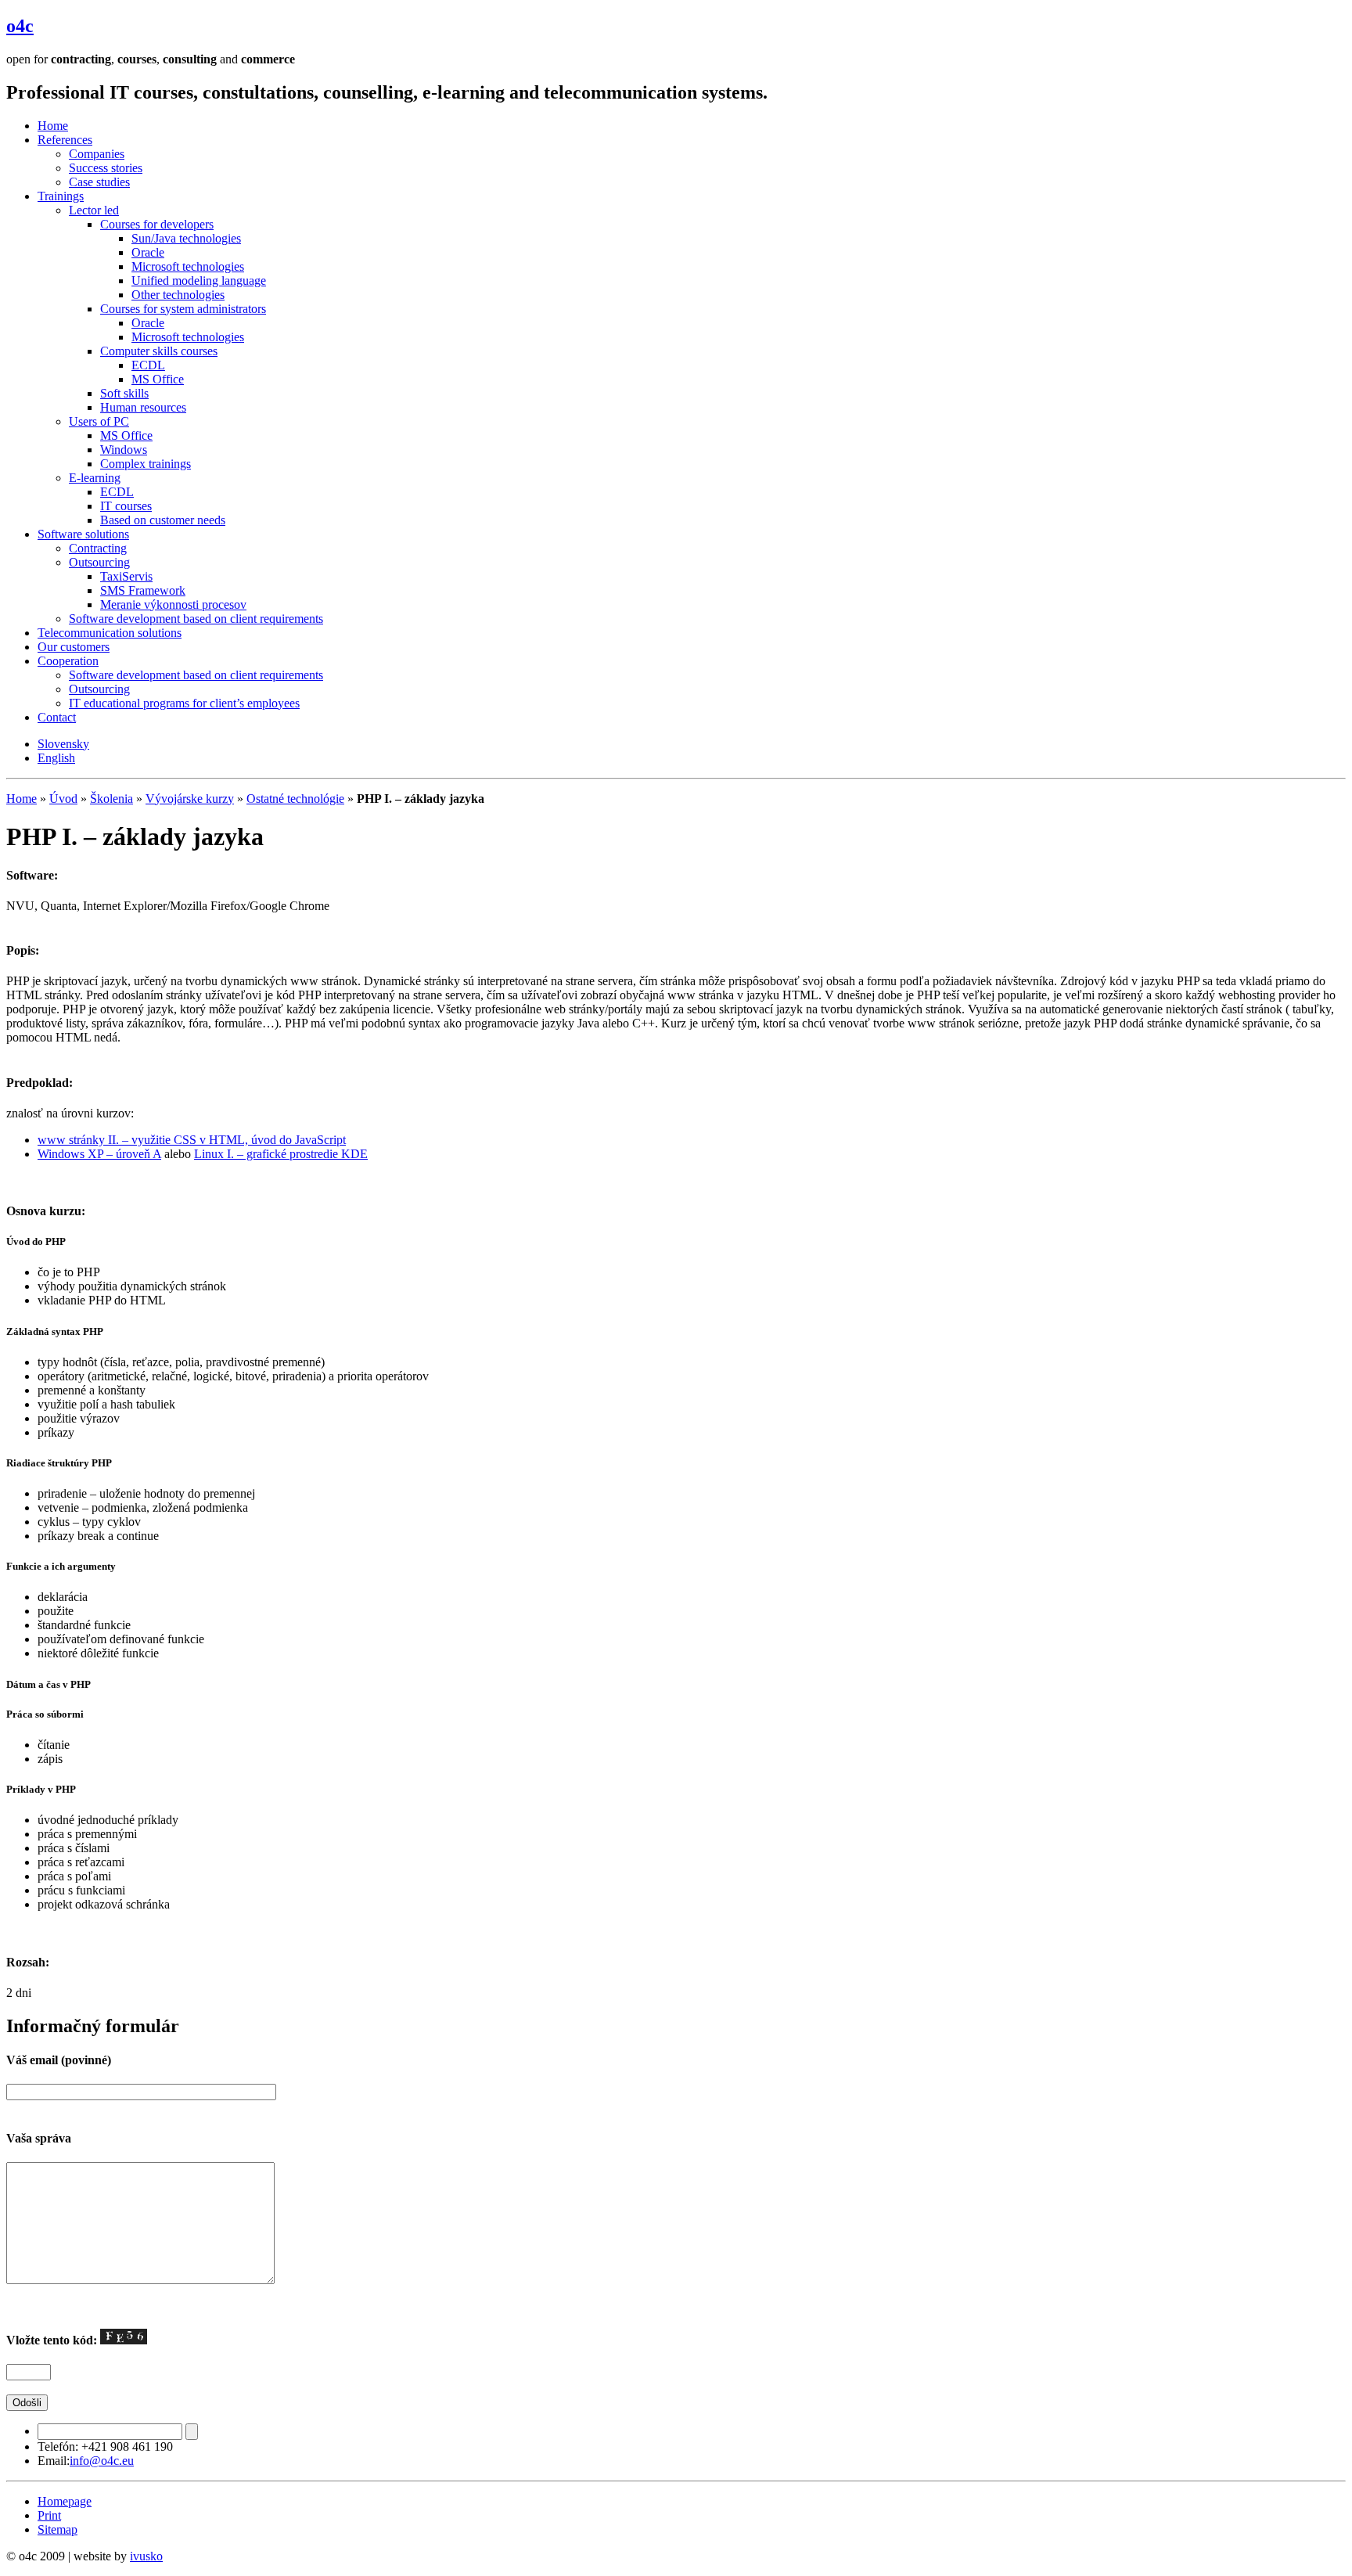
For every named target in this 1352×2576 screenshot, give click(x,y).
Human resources (143, 407)
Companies (97, 154)
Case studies (99, 182)
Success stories (106, 168)
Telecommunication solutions (110, 633)
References (65, 140)
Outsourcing (99, 562)
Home (53, 126)
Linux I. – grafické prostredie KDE (281, 1154)
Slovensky (63, 744)
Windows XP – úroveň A (99, 1154)
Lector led (94, 210)
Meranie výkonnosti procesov (173, 604)
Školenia (111, 799)
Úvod (63, 799)
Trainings (61, 196)
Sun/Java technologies (186, 238)
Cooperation (68, 661)
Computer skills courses (159, 351)
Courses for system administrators (183, 309)
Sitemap (58, 2529)
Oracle (148, 252)
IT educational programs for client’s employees (184, 703)
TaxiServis (126, 576)
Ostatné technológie (295, 799)
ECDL (148, 365)
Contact (57, 717)
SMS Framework (143, 590)
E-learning (95, 478)
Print (49, 2515)
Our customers (74, 647)
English (56, 758)
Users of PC (99, 421)
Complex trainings (146, 464)
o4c (20, 26)
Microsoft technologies (188, 266)
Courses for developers (157, 224)
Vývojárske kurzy (190, 799)
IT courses (126, 506)
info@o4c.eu (102, 2461)
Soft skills (124, 393)
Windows (124, 450)
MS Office (158, 379)
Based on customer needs (163, 520)
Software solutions (83, 534)
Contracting (98, 548)
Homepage (65, 2501)
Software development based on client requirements (196, 619)
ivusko (146, 2556)
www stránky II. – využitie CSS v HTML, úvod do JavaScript (192, 1140)
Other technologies (178, 295)
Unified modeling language (199, 281)
